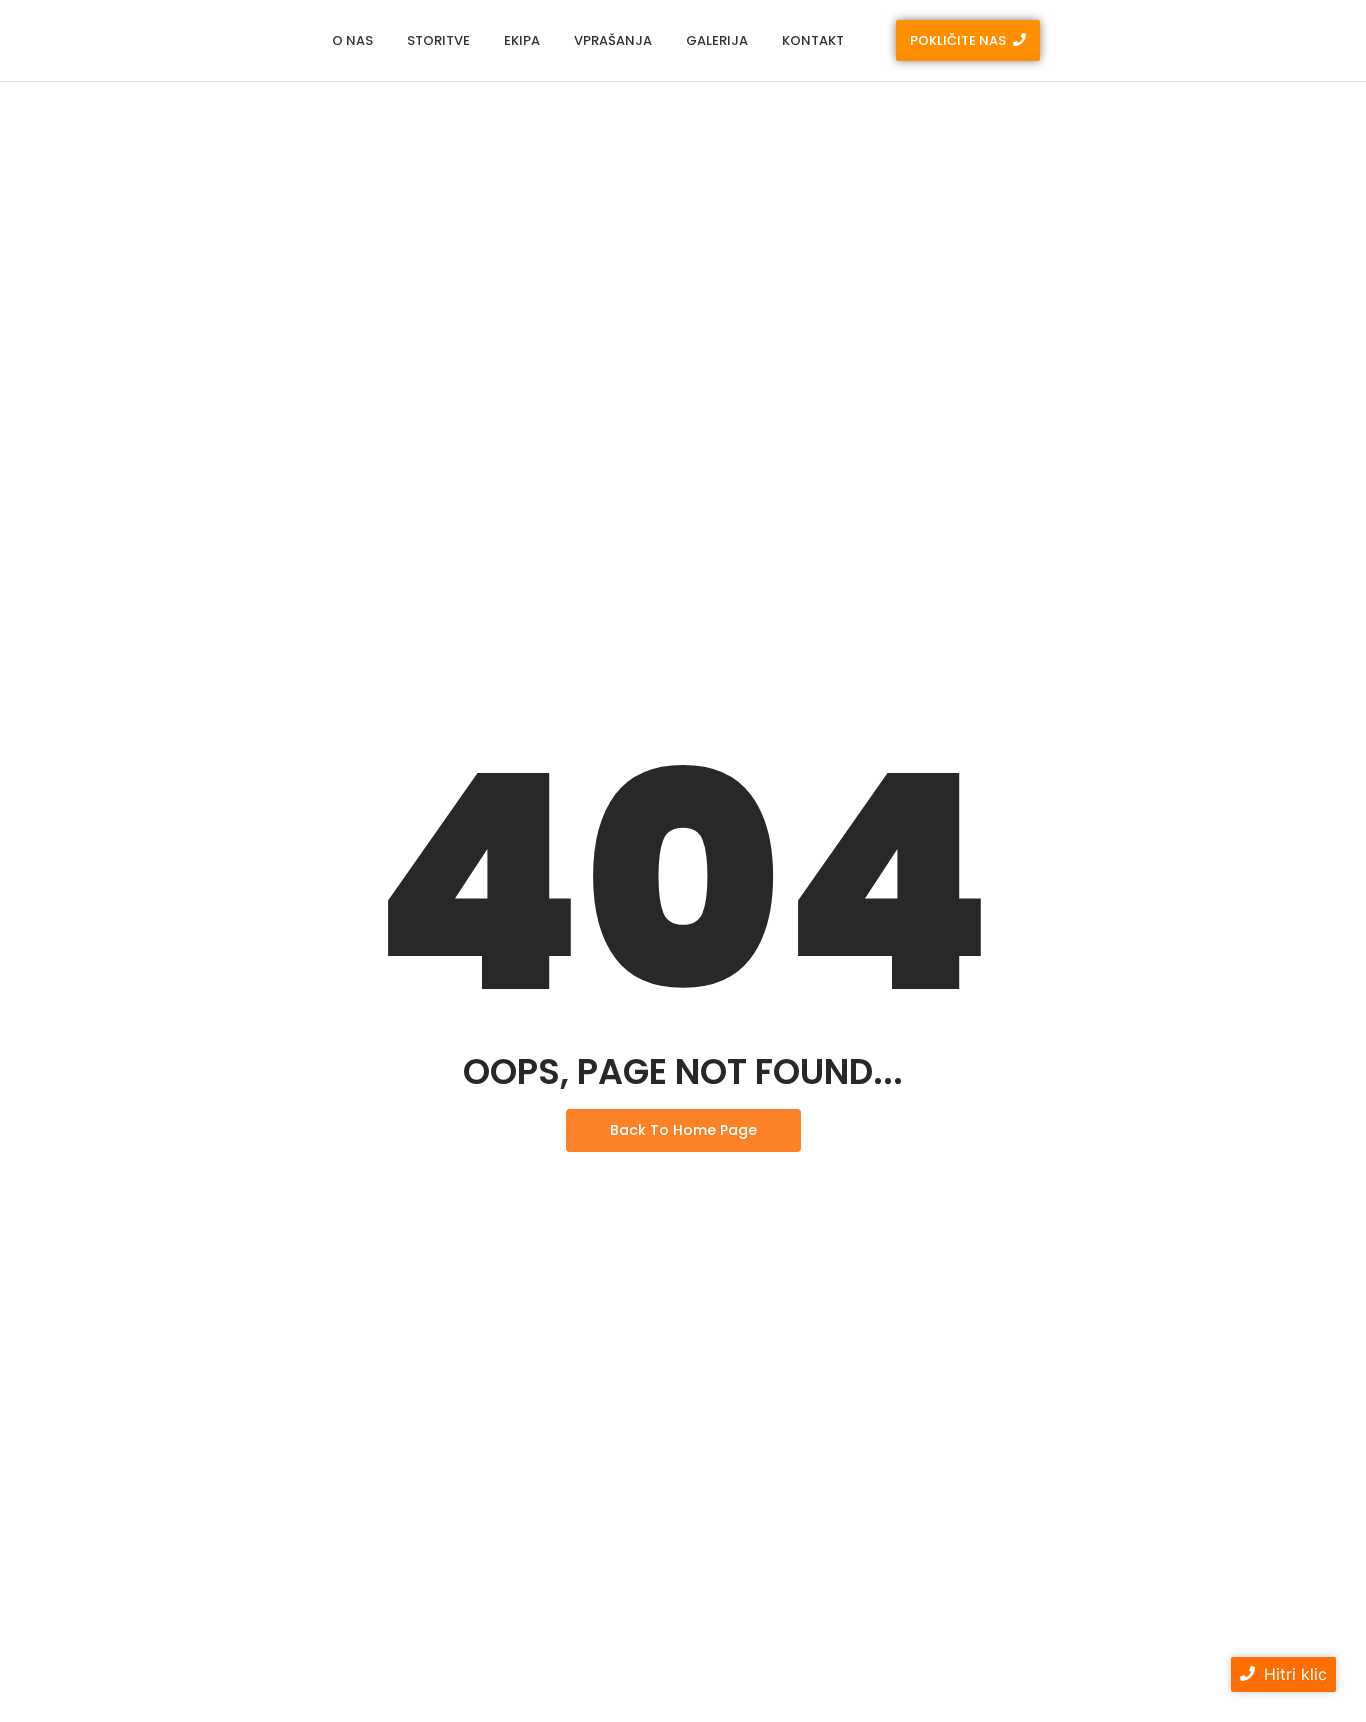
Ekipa (522, 40)
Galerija (717, 40)
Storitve (438, 40)
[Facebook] (1194, 40)
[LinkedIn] (1235, 40)
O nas (352, 40)
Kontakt (813, 40)
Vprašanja (613, 40)
